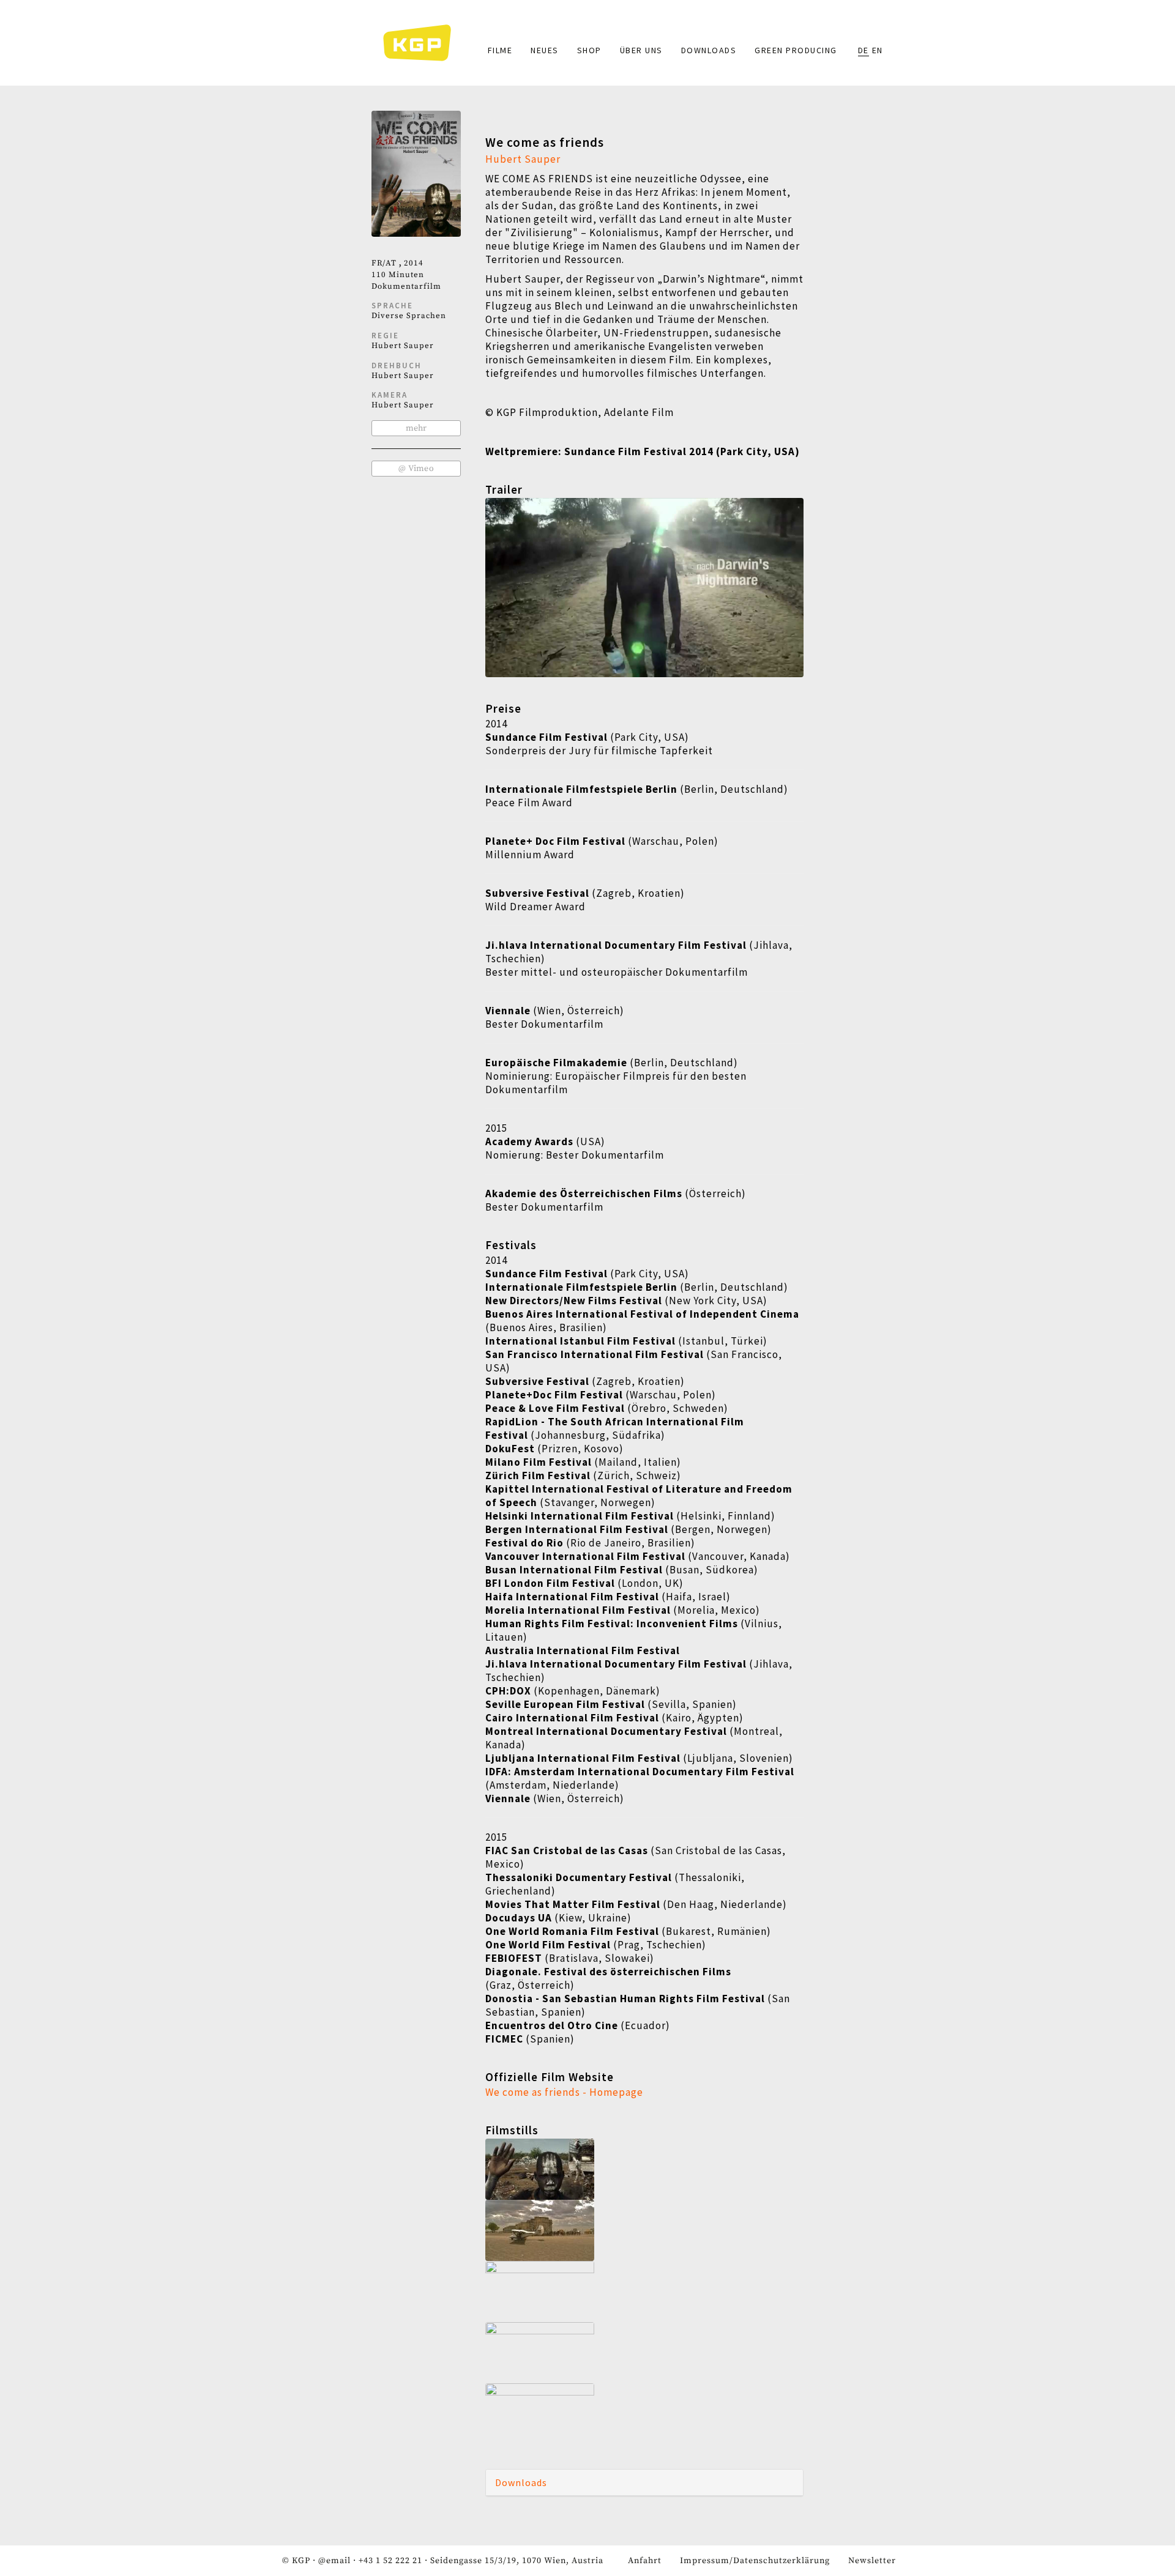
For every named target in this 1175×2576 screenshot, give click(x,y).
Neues (545, 50)
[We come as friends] (644, 2169)
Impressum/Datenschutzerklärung (755, 2561)
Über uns (641, 50)
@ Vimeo (416, 469)
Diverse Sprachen (409, 316)
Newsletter (872, 2561)
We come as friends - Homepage (564, 2092)
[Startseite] (423, 43)
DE (864, 50)
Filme (500, 50)
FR (377, 263)
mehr (416, 428)
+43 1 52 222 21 (390, 2561)
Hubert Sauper (403, 346)
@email (334, 2561)
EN (878, 50)
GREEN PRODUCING (796, 50)
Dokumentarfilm (406, 286)
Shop (589, 50)
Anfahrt (645, 2561)
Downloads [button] (521, 2482)
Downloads (709, 50)
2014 (414, 263)
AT (391, 263)
